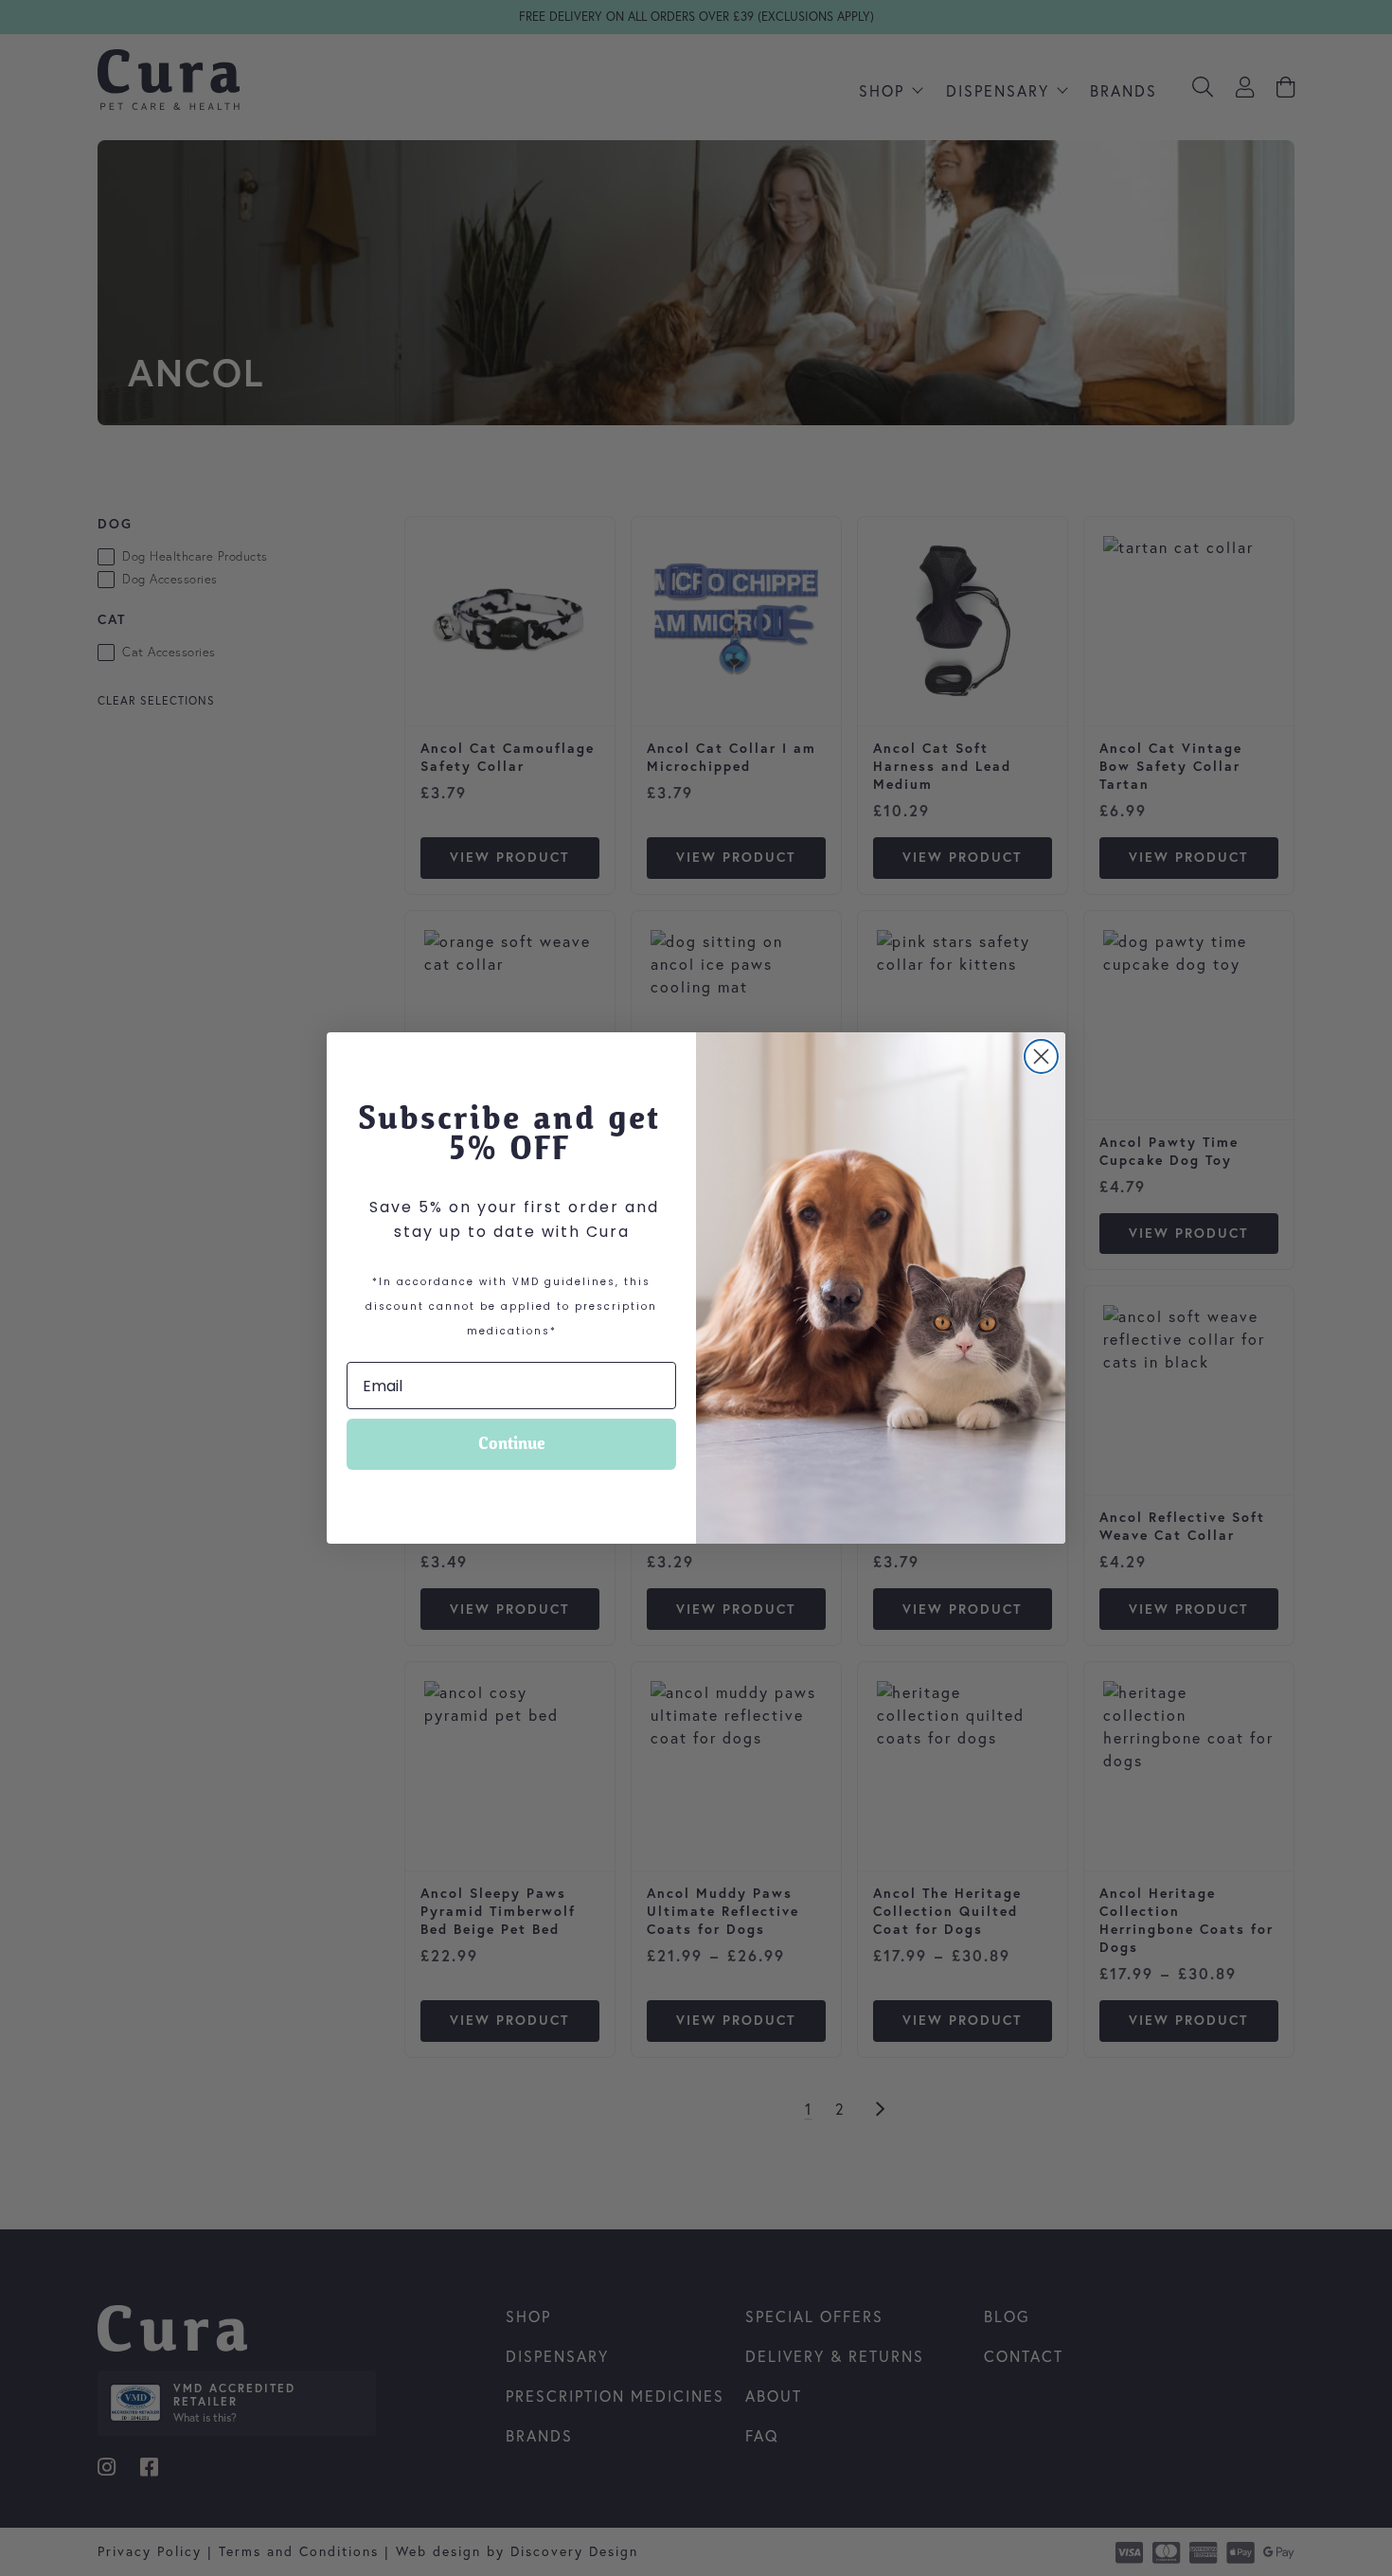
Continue (512, 1444)
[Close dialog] (1041, 1056)
